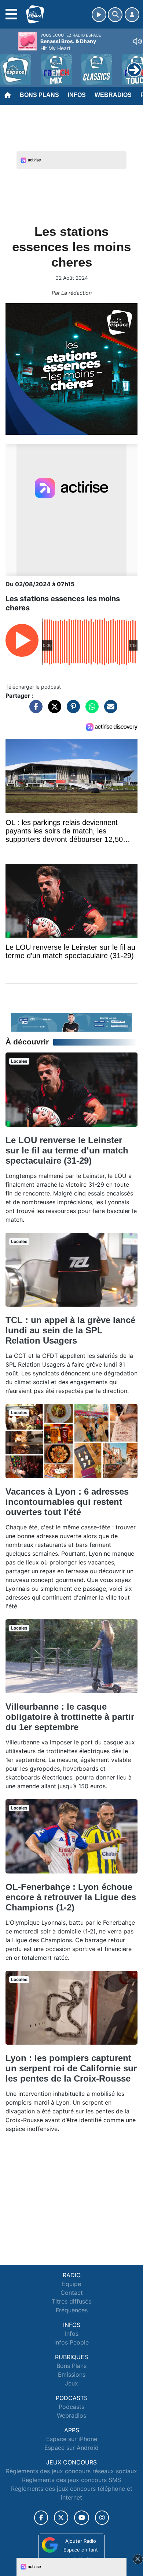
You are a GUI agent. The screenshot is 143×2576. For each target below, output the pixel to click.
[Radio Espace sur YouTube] (82, 2518)
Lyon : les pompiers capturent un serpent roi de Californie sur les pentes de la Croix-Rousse (71, 2068)
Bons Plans (39, 95)
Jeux (71, 2383)
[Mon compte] (132, 15)
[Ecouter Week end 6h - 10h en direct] (71, 1022)
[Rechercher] (115, 15)
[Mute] (137, 41)
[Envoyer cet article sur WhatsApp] (90, 710)
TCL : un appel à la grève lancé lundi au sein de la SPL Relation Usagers (70, 1330)
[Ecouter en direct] (99, 15)
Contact (72, 2293)
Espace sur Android (71, 2448)
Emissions (72, 2374)
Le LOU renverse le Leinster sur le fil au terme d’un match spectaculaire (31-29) (67, 1150)
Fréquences (72, 2310)
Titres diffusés (71, 2301)
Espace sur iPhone (72, 2439)
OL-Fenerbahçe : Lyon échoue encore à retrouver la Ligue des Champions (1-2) (71, 1897)
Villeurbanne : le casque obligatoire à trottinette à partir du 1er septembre (70, 1717)
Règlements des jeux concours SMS (71, 2480)
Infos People (71, 2342)
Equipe (71, 2284)
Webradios (113, 95)
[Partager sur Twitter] (53, 710)
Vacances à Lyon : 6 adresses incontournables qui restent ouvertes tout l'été (67, 1502)
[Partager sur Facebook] (34, 710)
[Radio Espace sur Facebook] (41, 2518)
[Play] (10, 64)
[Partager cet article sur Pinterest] (71, 710)
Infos (77, 95)
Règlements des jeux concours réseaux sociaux (71, 2471)
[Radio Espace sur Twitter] (61, 2518)
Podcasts (71, 2407)
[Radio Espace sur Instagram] (102, 2518)
